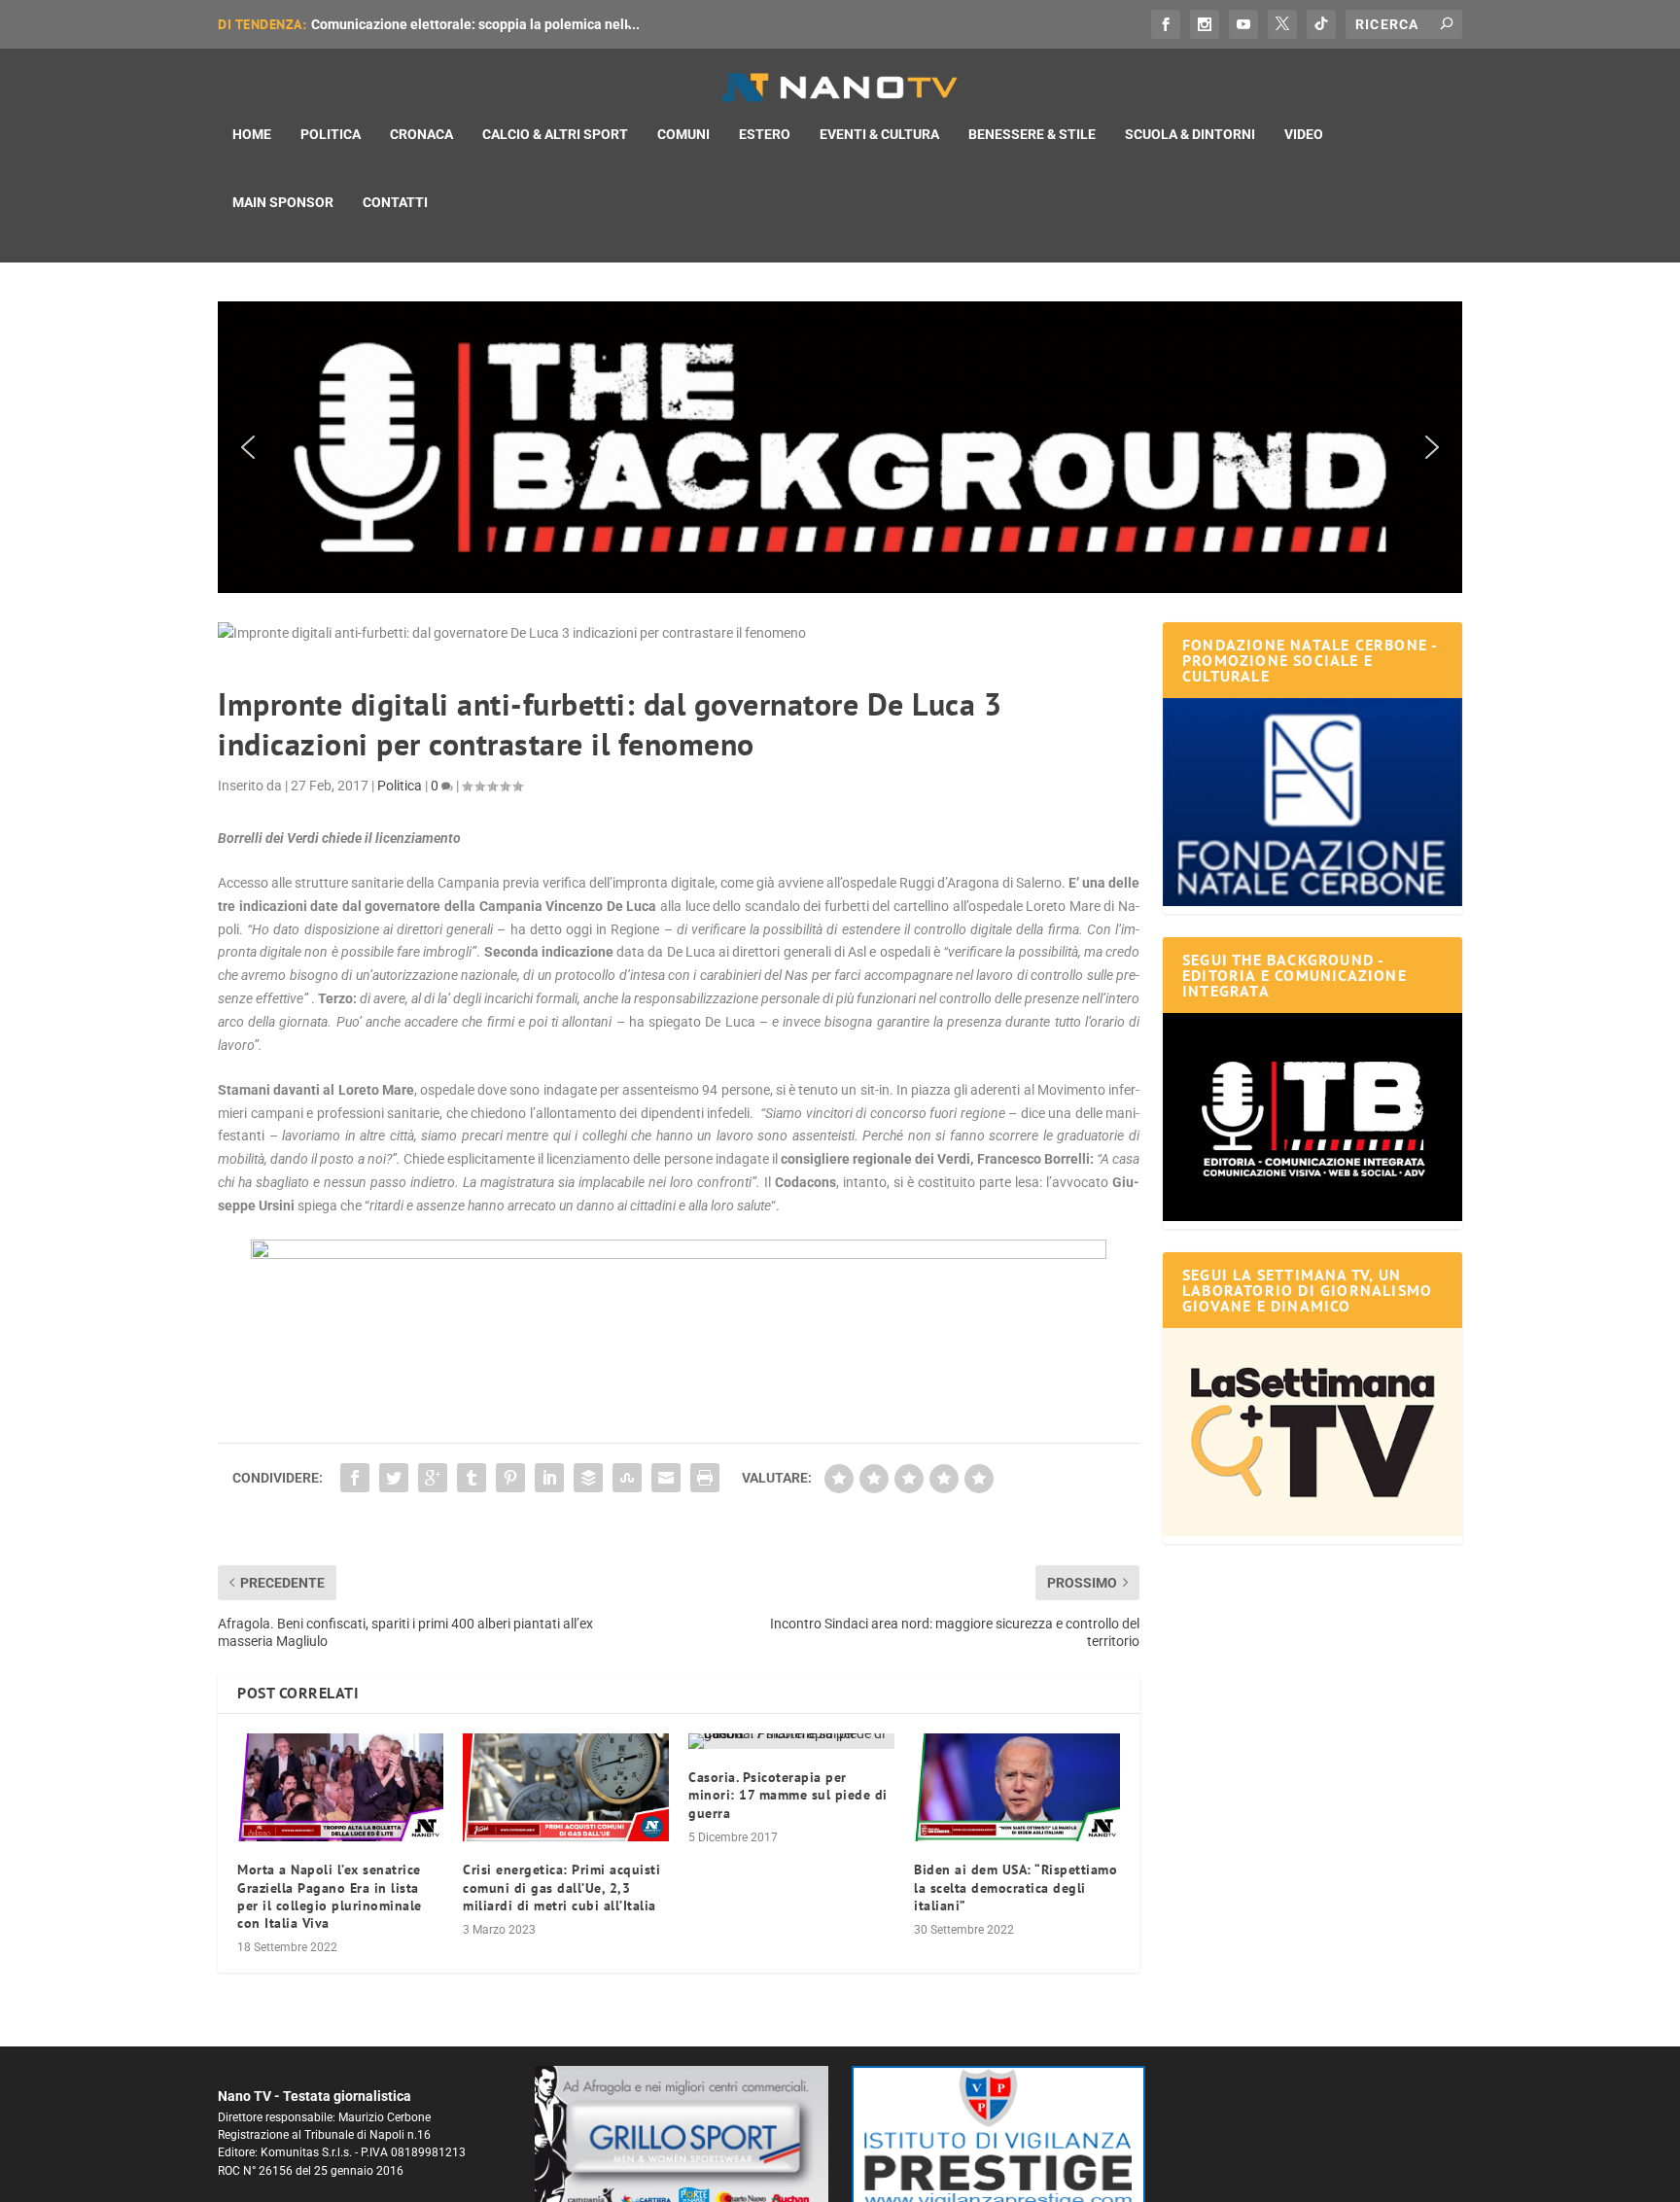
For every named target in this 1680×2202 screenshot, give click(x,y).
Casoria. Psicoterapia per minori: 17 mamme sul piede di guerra (788, 1795)
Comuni (683, 134)
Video (1304, 134)
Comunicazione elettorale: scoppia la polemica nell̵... (475, 24)
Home (252, 134)
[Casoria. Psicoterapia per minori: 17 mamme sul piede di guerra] (791, 1741)
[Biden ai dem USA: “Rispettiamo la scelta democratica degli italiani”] (1017, 1787)
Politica (331, 134)
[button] (840, 447)
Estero (765, 134)
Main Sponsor (283, 202)
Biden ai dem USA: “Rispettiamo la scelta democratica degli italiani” (1015, 1887)
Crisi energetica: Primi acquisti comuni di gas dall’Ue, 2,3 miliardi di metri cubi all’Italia (561, 1887)
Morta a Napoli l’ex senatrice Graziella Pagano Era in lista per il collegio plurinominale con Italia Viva (330, 1896)
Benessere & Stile (1032, 134)
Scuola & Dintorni (1190, 134)
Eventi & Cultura (879, 134)
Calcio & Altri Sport (555, 134)
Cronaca (421, 134)
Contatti (395, 202)
